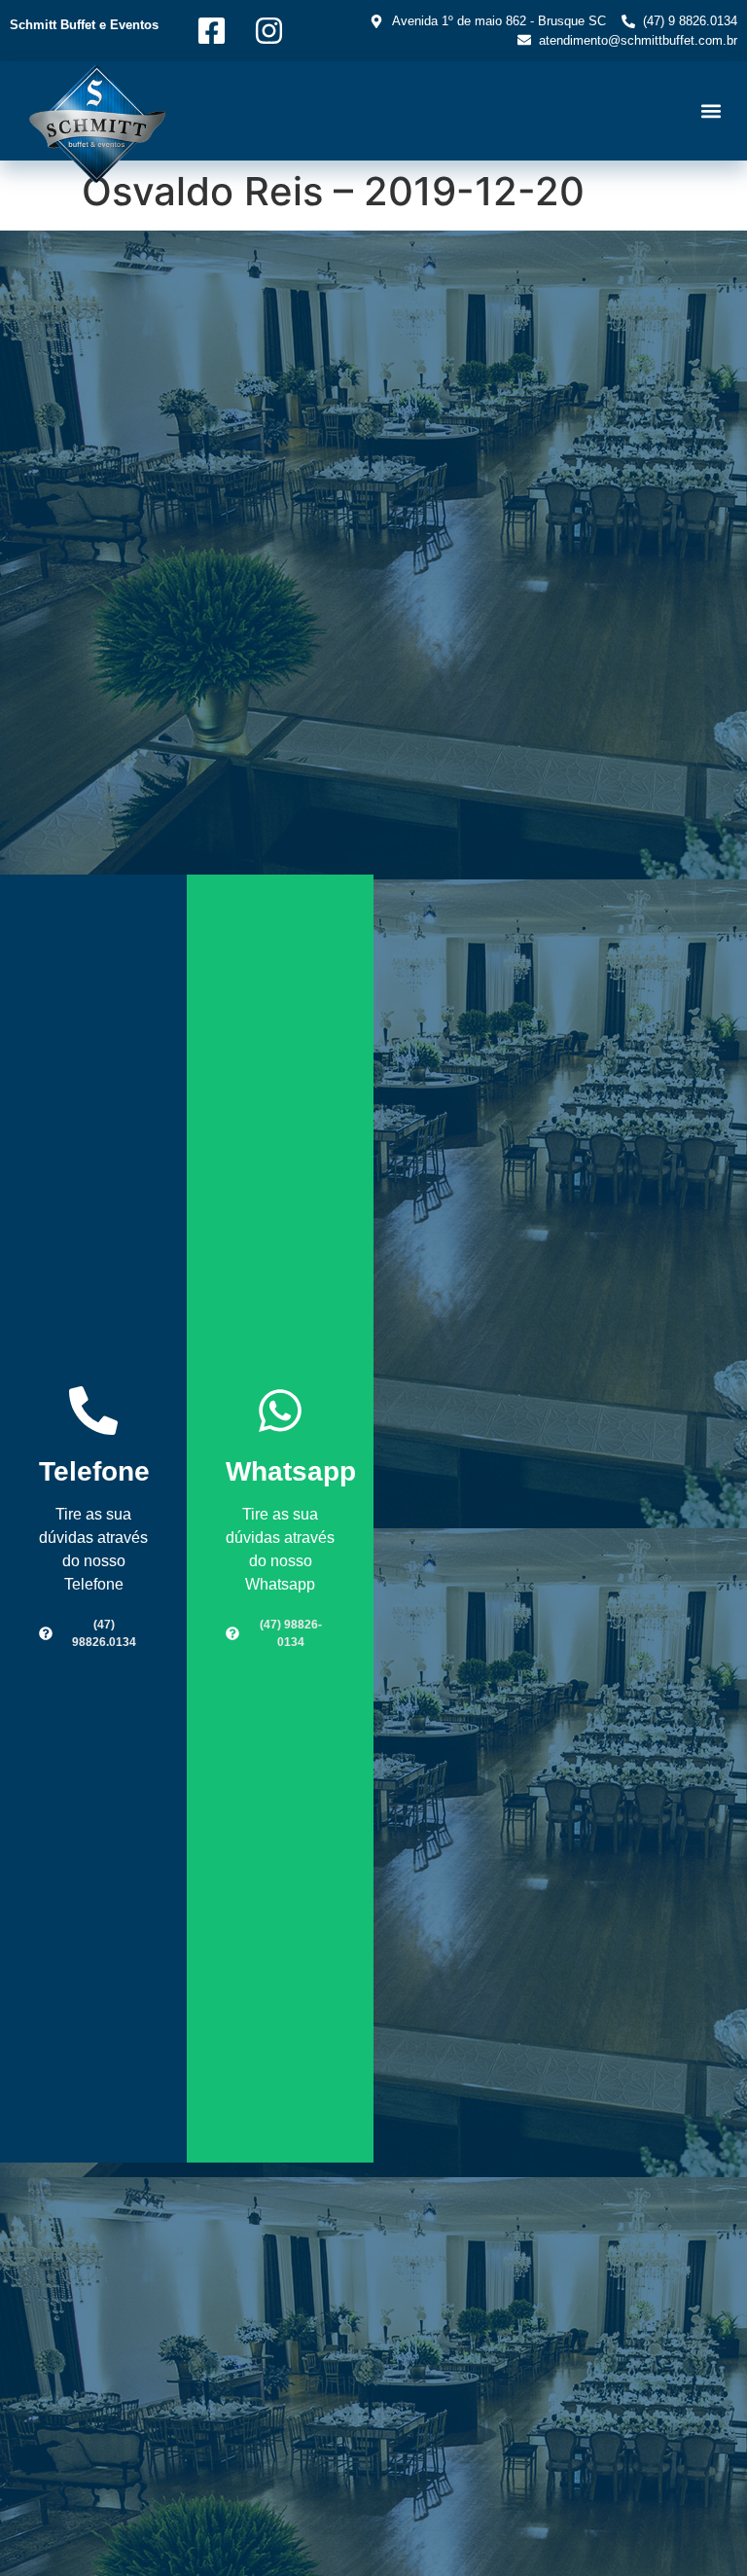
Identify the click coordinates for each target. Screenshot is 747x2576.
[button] (711, 111)
